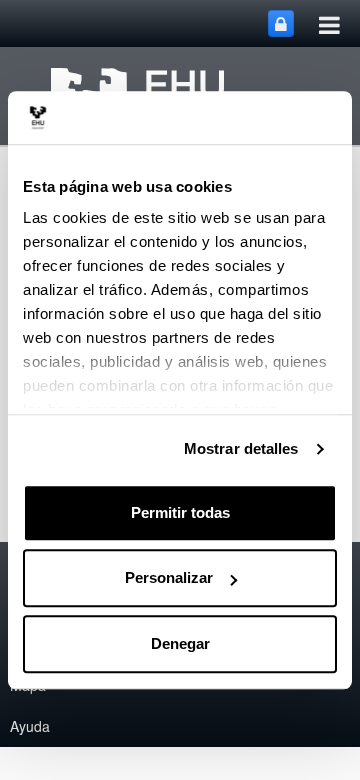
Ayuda (30, 726)
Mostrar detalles (241, 448)
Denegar (180, 643)
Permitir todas (180, 512)
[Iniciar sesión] (281, 23)
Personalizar (169, 577)
